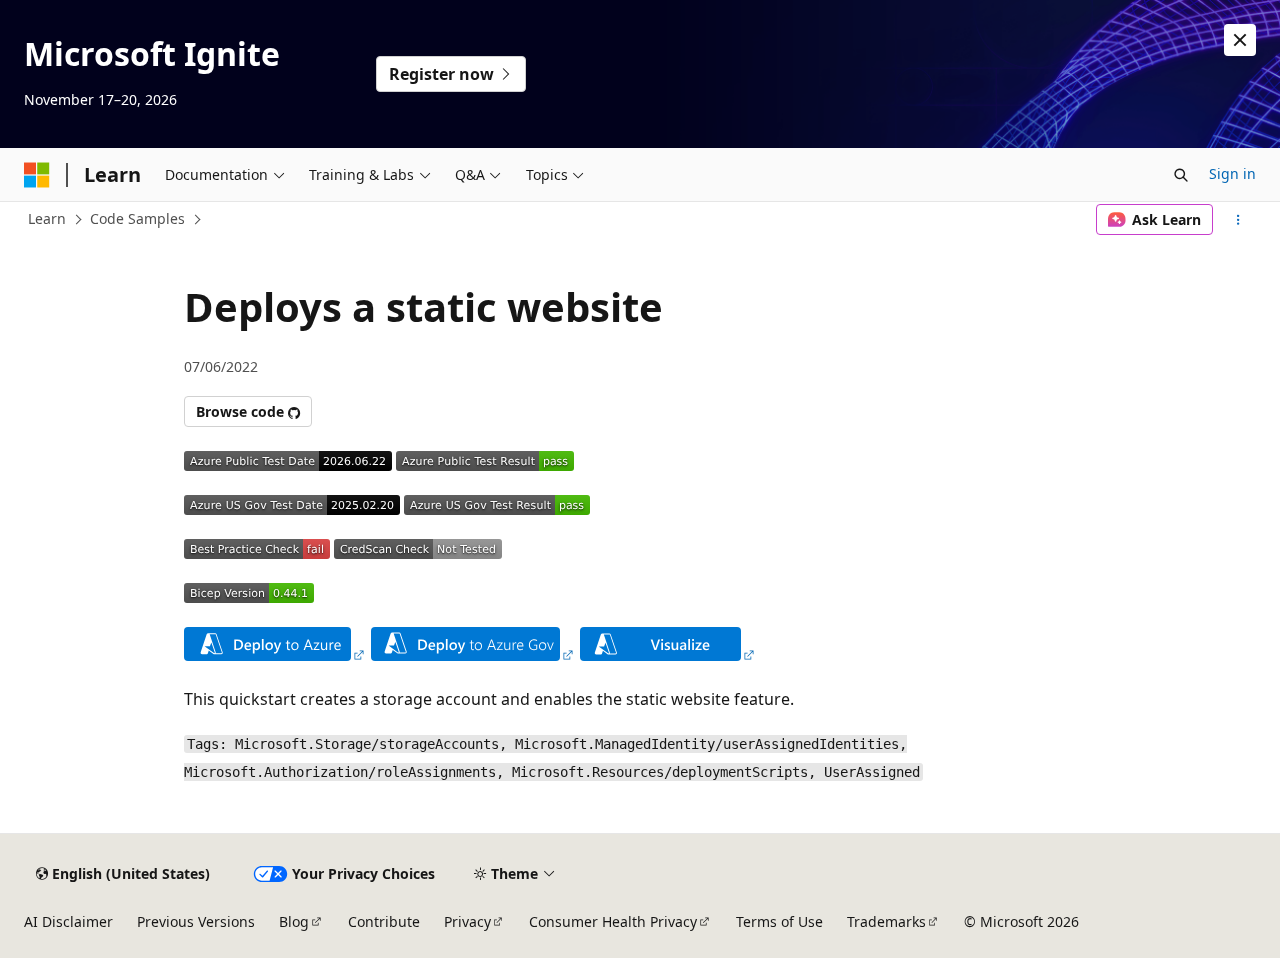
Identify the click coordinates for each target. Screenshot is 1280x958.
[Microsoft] (37, 175)
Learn (47, 218)
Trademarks (886, 921)
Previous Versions (196, 921)
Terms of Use (779, 921)
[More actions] (1238, 220)
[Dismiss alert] (1240, 40)
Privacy (467, 921)
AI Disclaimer (68, 921)
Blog (294, 921)
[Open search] (1181, 175)
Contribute (384, 921)
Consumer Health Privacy (613, 921)
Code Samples (137, 218)
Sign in (1232, 173)
